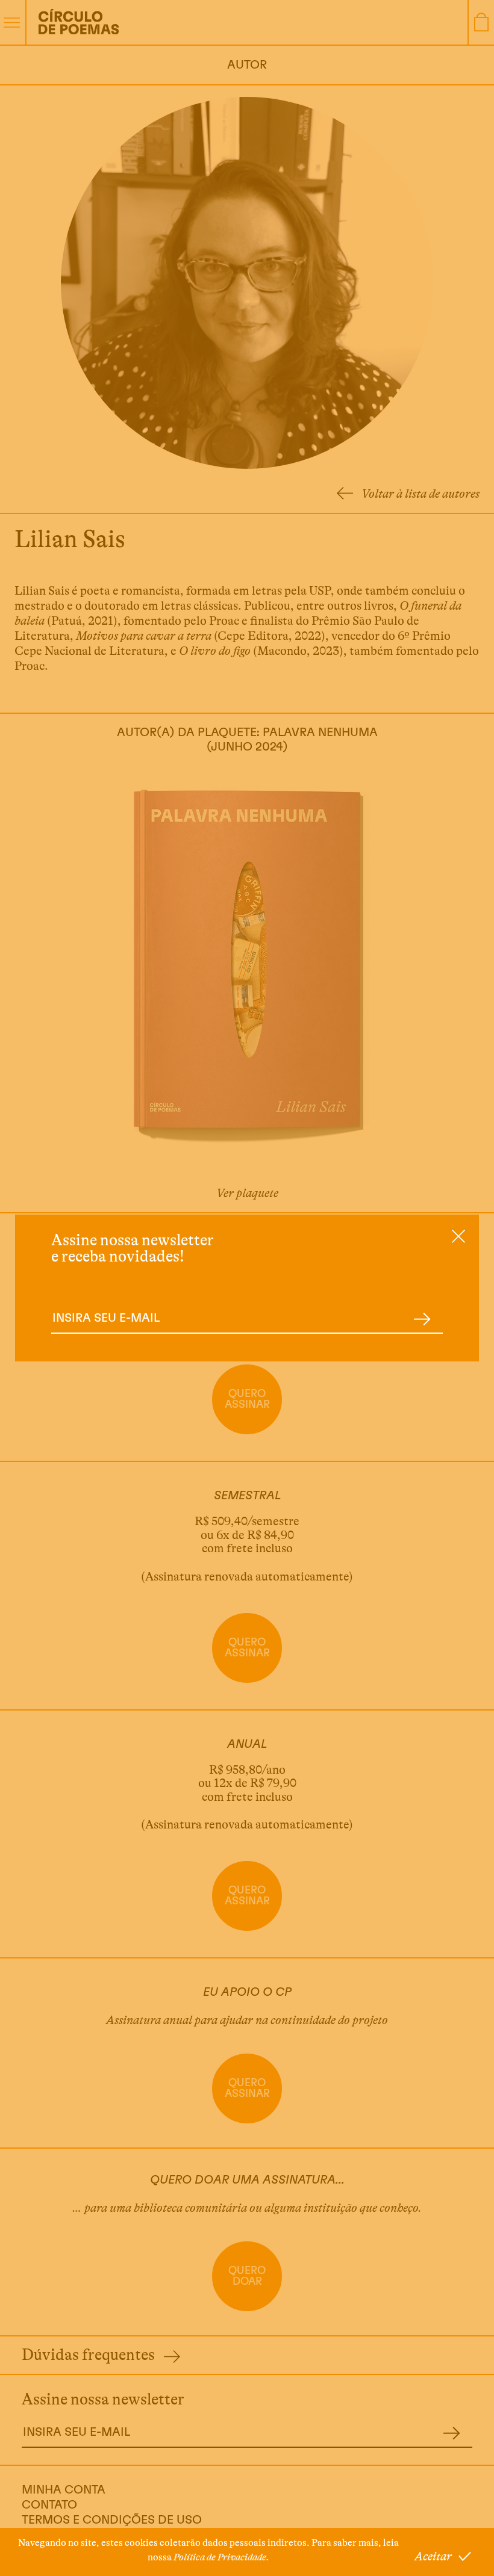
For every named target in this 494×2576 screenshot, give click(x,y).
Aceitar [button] (433, 2556)
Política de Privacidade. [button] (221, 2557)
